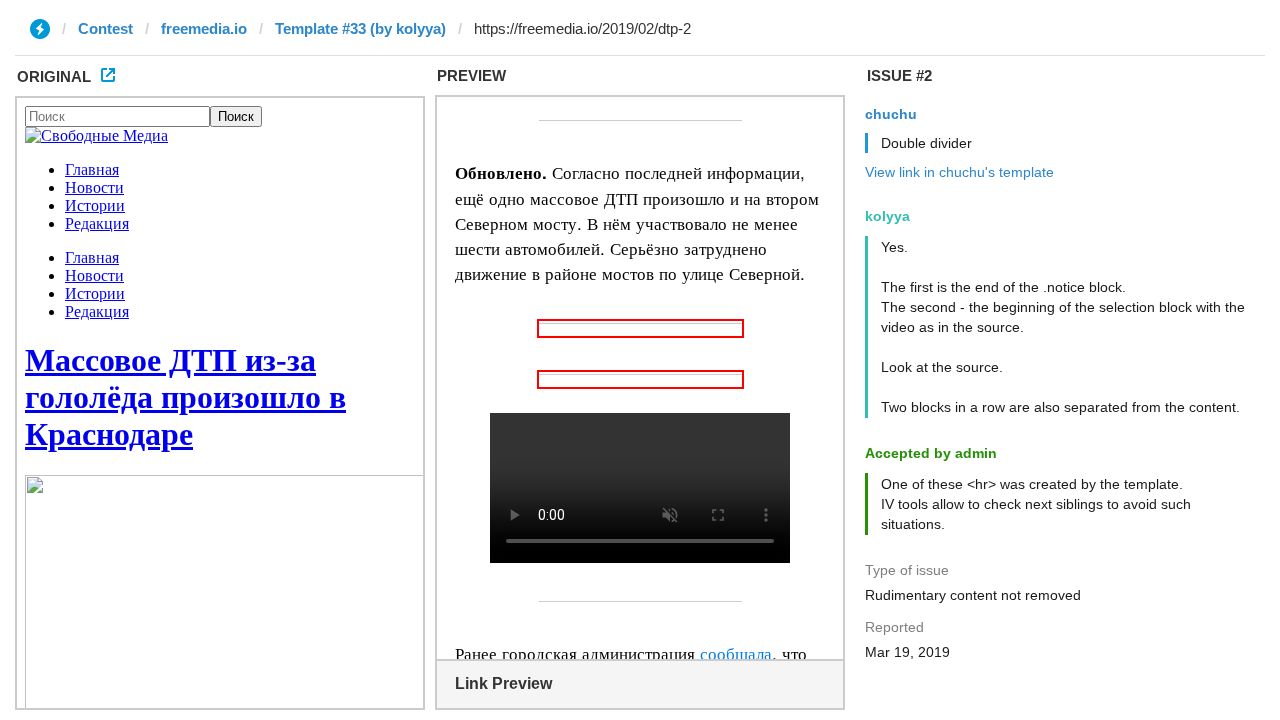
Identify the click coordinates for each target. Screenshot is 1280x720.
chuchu (891, 114)
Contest (105, 28)
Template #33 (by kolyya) (360, 28)
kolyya (887, 216)
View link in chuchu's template (959, 172)
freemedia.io (204, 28)
